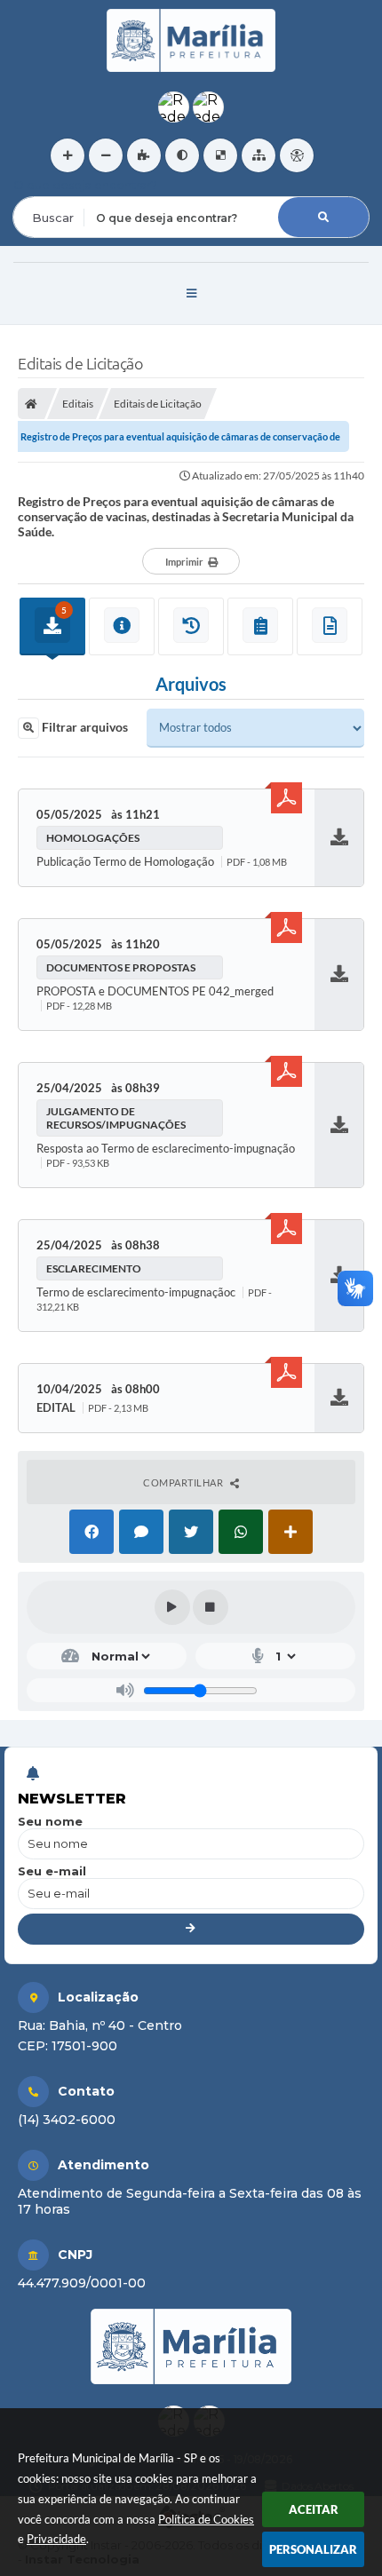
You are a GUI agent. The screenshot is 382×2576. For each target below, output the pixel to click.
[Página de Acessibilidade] (297, 155)
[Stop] (211, 1607)
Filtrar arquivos (84, 727)
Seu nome (50, 1821)
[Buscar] (323, 217)
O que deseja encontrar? (85, 185)
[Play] (172, 1607)
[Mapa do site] (259, 155)
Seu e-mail (52, 1871)
